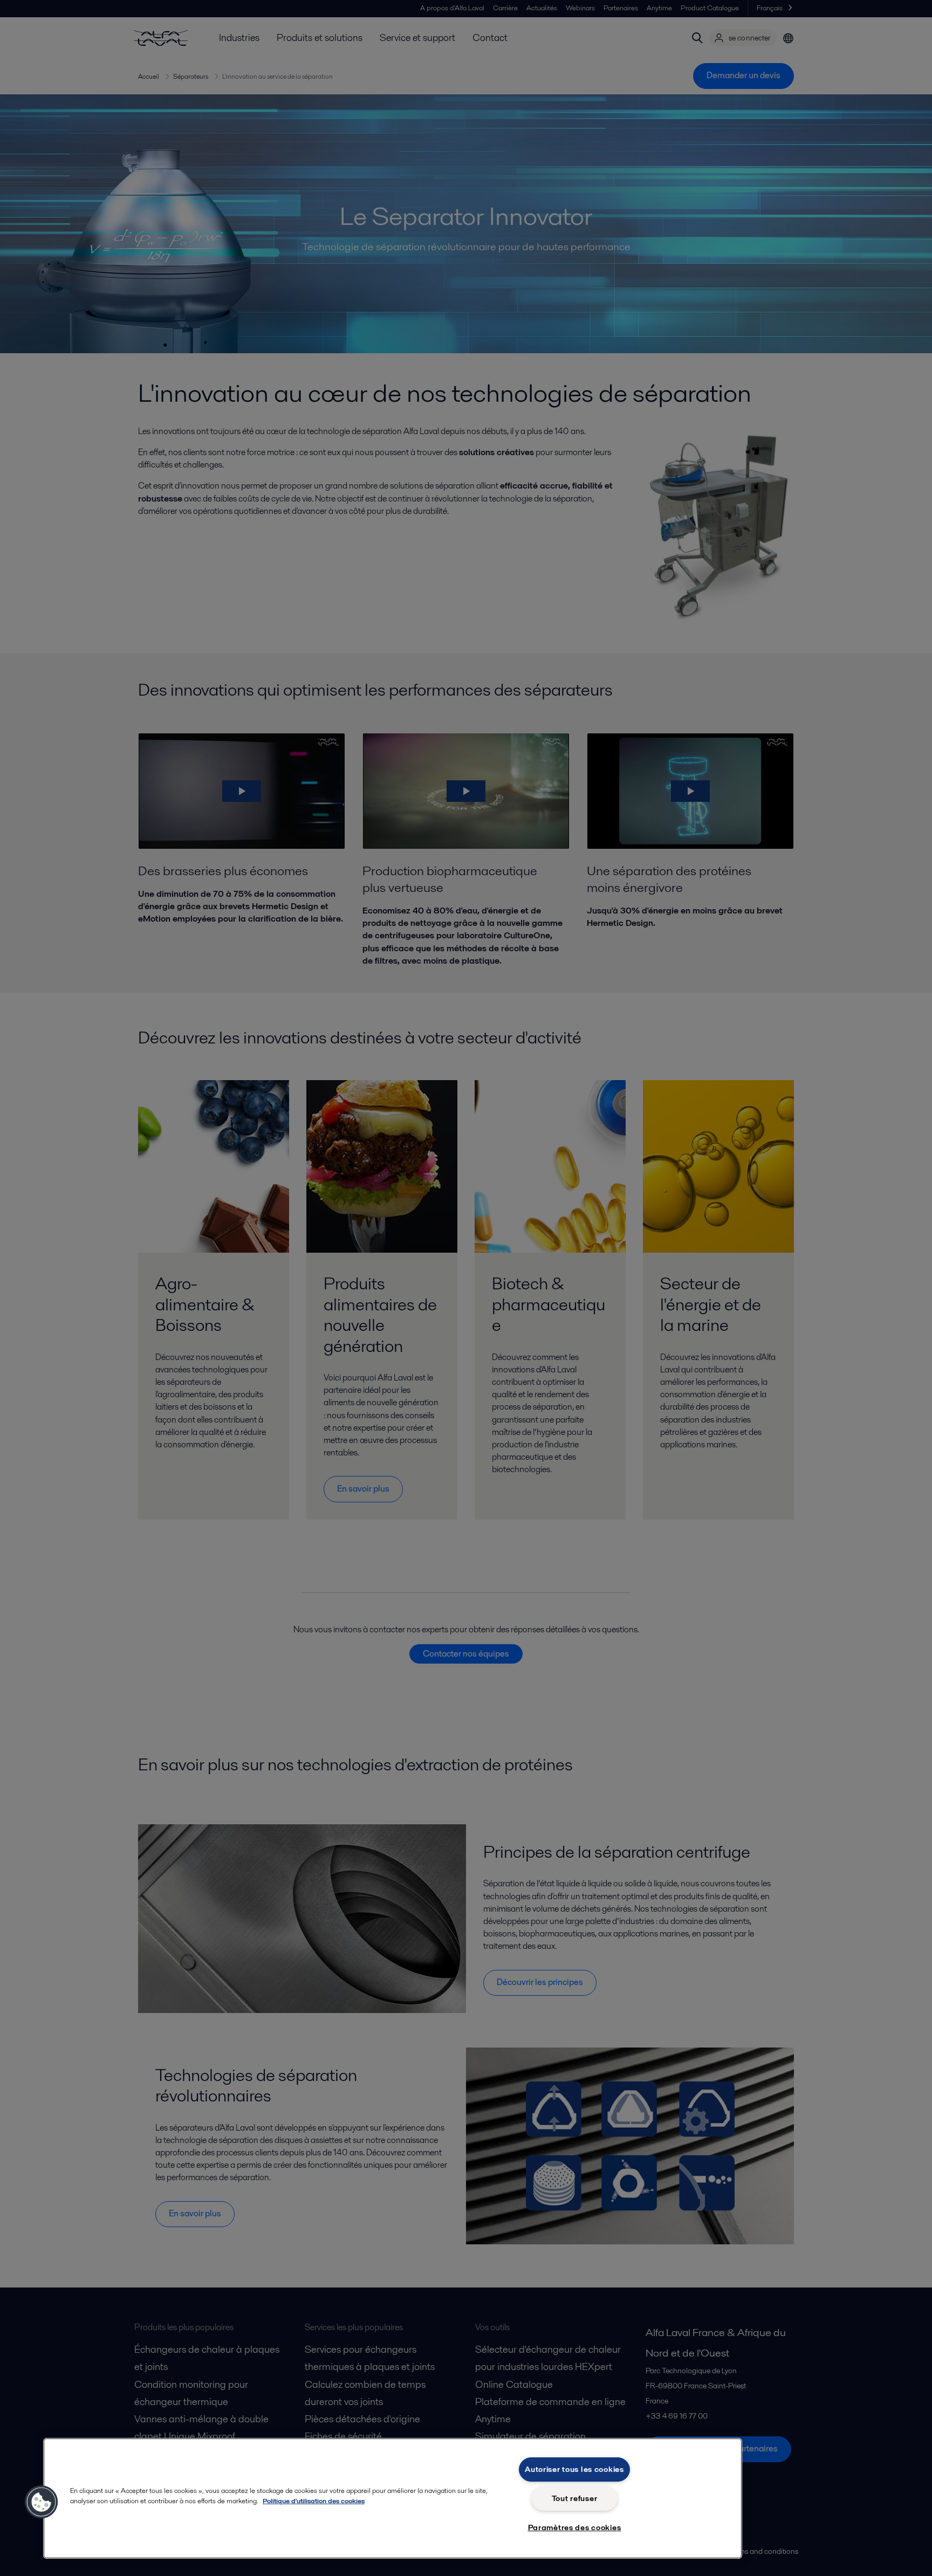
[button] (42, 2502)
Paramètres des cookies (575, 2527)
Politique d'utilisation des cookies (314, 2501)
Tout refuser (575, 2498)
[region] (393, 2498)
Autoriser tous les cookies (574, 2469)
